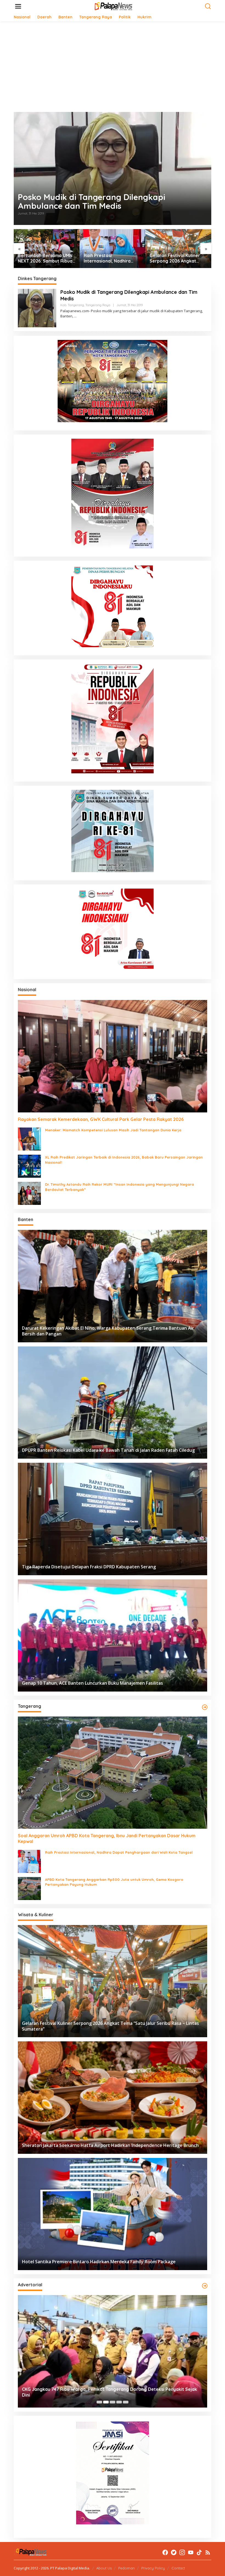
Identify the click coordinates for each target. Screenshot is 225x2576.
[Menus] (18, 6)
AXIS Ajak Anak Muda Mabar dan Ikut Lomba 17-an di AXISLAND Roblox (177, 258)
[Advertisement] (113, 67)
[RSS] (208, 2552)
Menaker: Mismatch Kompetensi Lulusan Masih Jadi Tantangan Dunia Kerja (113, 1130)
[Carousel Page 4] (119, 2402)
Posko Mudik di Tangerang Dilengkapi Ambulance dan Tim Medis (92, 201)
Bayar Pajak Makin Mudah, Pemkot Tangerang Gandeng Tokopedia (93, 2395)
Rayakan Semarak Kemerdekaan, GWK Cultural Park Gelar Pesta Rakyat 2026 (101, 1119)
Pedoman (126, 2568)
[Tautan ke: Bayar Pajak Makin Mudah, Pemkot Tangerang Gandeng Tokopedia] (113, 2351)
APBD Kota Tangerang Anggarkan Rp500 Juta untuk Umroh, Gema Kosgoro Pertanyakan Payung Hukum (114, 1882)
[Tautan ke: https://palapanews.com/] (205, 1707)
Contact (178, 2568)
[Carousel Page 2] (106, 2402)
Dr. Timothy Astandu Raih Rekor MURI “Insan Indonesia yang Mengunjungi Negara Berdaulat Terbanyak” (119, 1187)
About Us (104, 2568)
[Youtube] (191, 2552)
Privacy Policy (153, 2568)
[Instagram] (182, 2552)
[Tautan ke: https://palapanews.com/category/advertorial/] (205, 2286)
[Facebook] (165, 2552)
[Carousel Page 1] (99, 2402)
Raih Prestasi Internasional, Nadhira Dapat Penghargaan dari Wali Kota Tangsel (44, 258)
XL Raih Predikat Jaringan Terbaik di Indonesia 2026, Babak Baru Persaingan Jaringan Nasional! (124, 1160)
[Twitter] (174, 2552)
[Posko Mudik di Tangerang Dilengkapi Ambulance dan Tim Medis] (75, 316)
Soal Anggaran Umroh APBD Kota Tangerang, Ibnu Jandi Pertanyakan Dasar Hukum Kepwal (107, 1838)
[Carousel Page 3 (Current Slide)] (113, 2402)
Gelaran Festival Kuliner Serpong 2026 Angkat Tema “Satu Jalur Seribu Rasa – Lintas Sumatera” (110, 258)
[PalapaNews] (114, 6)
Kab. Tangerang (72, 305)
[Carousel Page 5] (126, 2402)
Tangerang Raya (98, 305)
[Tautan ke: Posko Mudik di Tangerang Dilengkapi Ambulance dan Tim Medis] (113, 168)
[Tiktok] (199, 2552)
